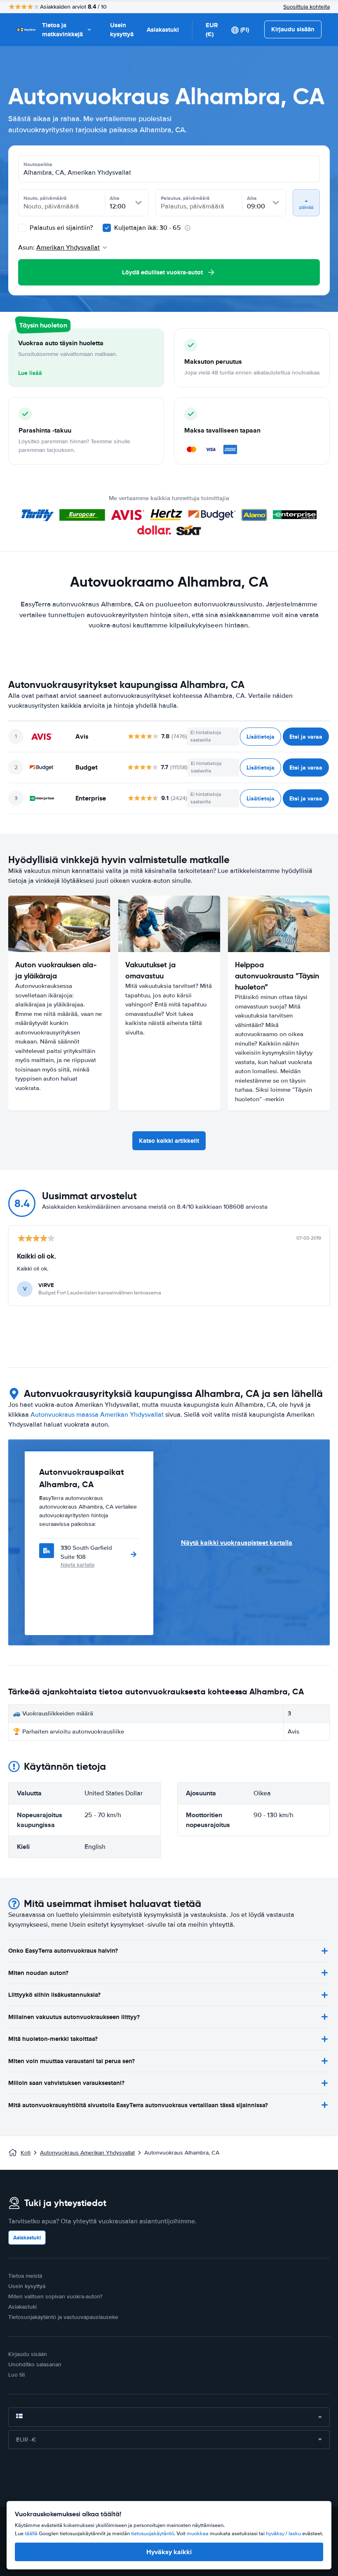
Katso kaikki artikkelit (169, 1141)
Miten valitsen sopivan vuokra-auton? (55, 2296)
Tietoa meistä (25, 2276)
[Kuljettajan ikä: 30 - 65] (107, 228)
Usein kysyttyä (122, 30)
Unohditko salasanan (35, 2364)
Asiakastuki (163, 30)
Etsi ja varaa (306, 737)
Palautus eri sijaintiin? (60, 228)
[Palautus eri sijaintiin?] (22, 228)
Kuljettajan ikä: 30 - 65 (148, 228)
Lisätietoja (261, 737)
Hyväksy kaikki (169, 2552)
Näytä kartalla (77, 1565)
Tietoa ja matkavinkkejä (62, 30)
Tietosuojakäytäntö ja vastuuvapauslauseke (63, 2317)
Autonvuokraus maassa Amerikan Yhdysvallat (97, 1415)
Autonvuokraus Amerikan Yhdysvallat (87, 2153)
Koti (26, 2153)
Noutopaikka (38, 164)
